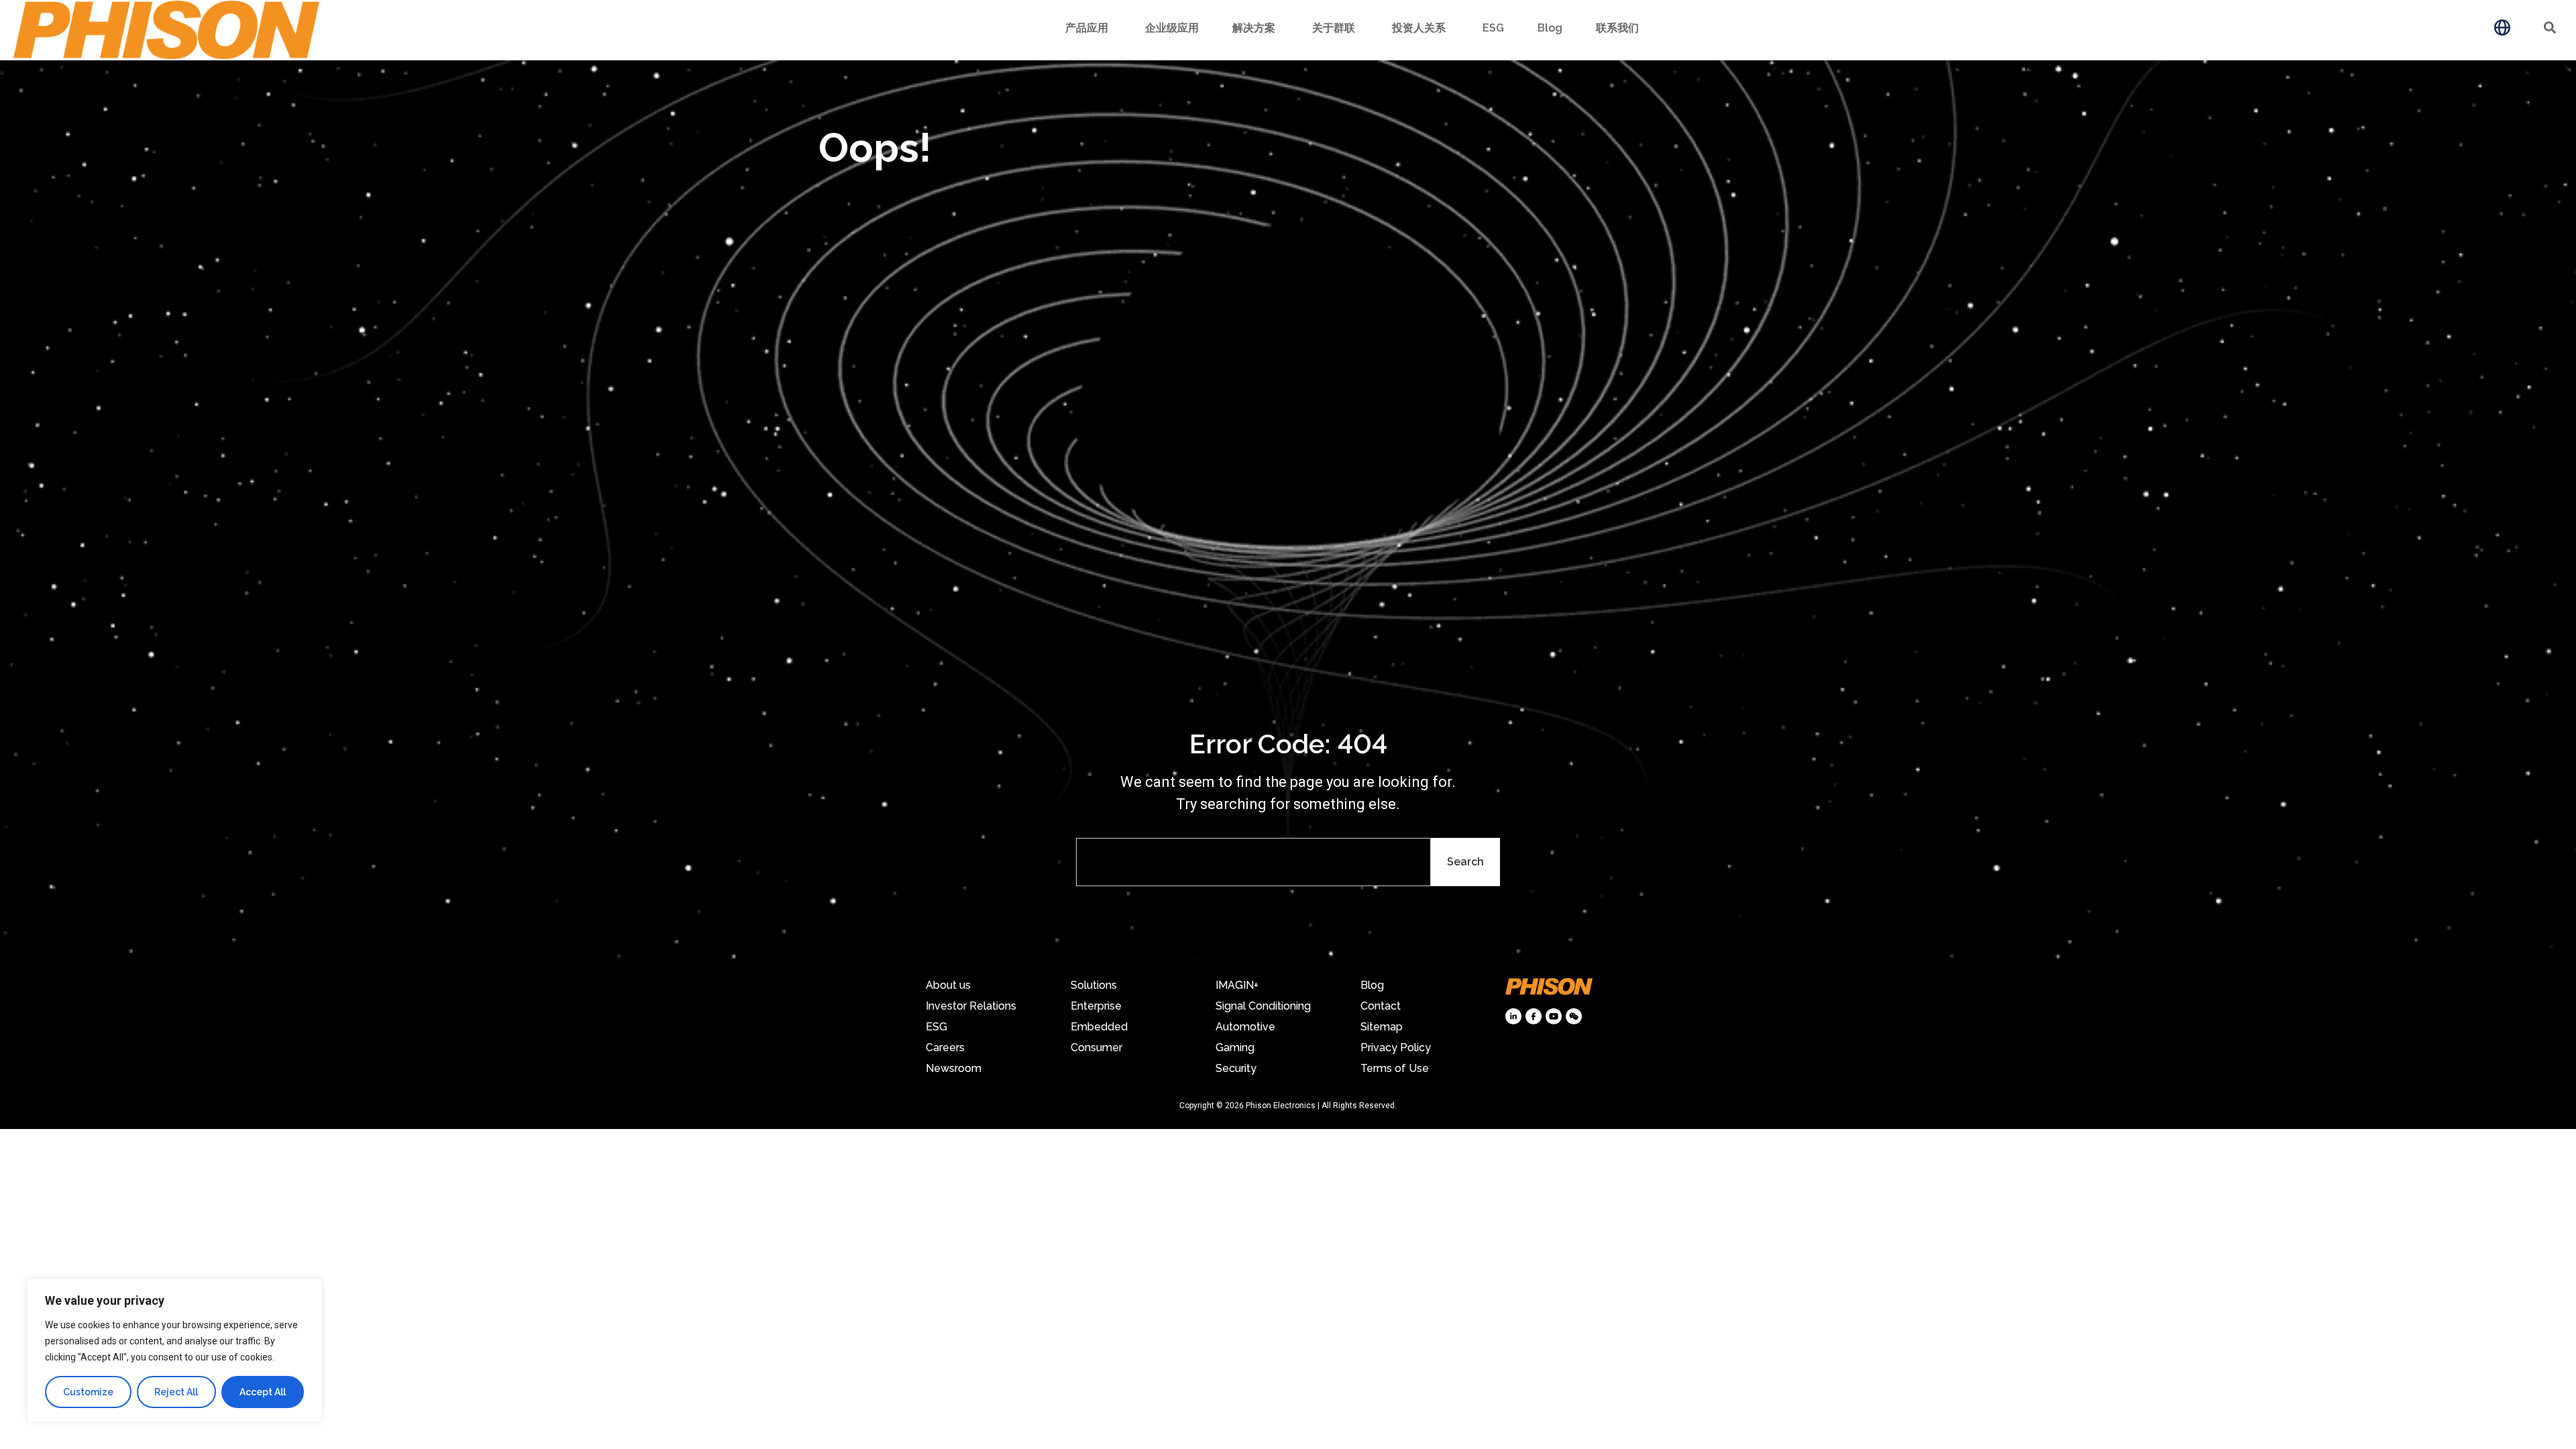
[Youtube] (1554, 1016)
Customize (88, 1392)
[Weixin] (1574, 1016)
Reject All (176, 1392)
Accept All (263, 1392)
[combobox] (1253, 862)
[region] (174, 1350)
